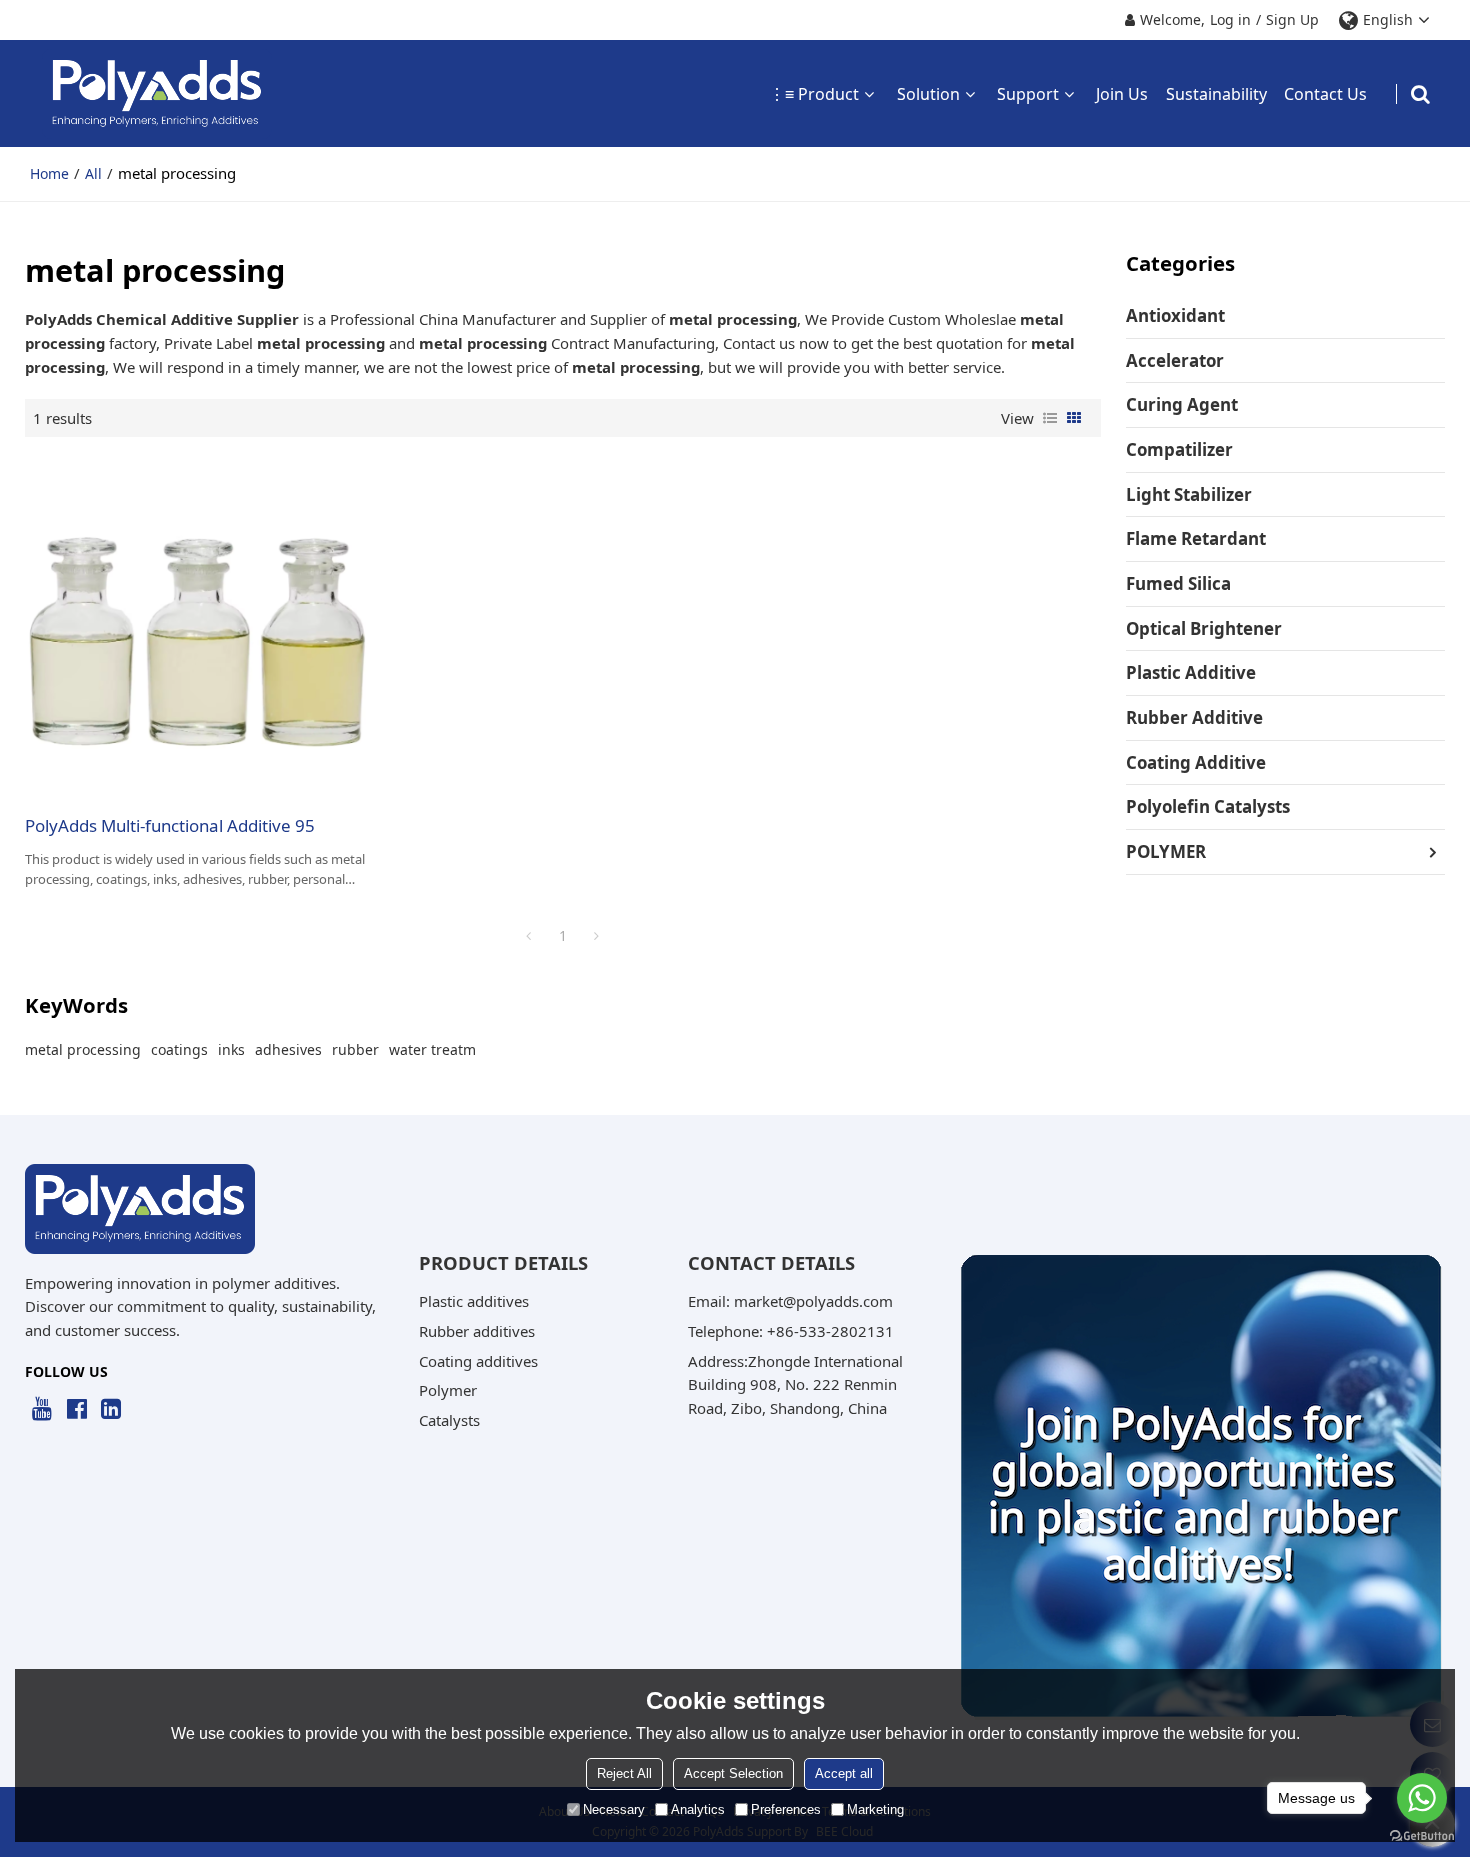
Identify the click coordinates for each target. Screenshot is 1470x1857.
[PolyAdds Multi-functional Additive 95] (197, 625)
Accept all (844, 1773)
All (93, 173)
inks (231, 1049)
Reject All (624, 1773)
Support (1028, 94)
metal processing (83, 1049)
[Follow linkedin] (111, 1409)
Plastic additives (474, 1301)
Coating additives (478, 1361)
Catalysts (449, 1420)
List (1050, 418)
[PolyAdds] (157, 93)
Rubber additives (477, 1331)
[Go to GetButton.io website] (1422, 1836)
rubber (355, 1049)
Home (49, 173)
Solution (928, 94)
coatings (179, 1049)
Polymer (448, 1390)
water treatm (432, 1049)
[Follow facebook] (76, 1409)
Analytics (698, 1809)
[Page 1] (529, 936)
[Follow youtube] (42, 1409)
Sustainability (1216, 94)
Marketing (875, 1809)
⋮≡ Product (814, 94)
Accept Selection (733, 1773)
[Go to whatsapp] (1422, 1798)
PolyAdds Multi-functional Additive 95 (170, 825)
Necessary (614, 1809)
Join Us (1122, 94)
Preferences (786, 1809)
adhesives (288, 1049)
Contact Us (1325, 94)
